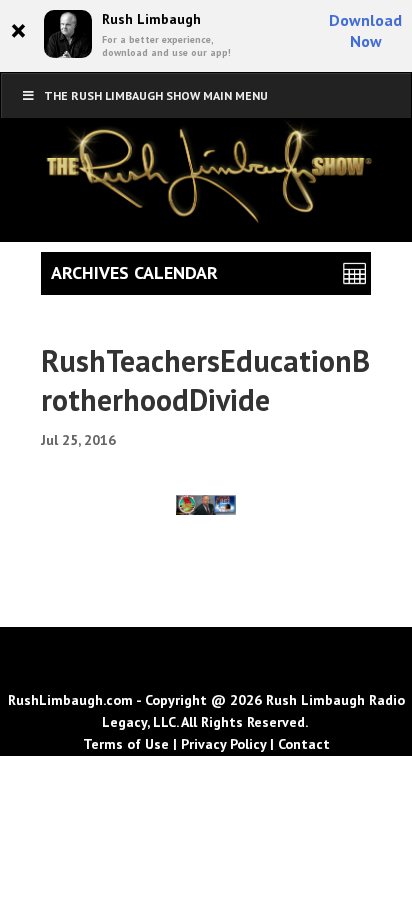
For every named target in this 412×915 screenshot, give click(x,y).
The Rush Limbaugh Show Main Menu (156, 95)
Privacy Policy (223, 744)
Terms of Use (126, 744)
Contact (304, 744)
